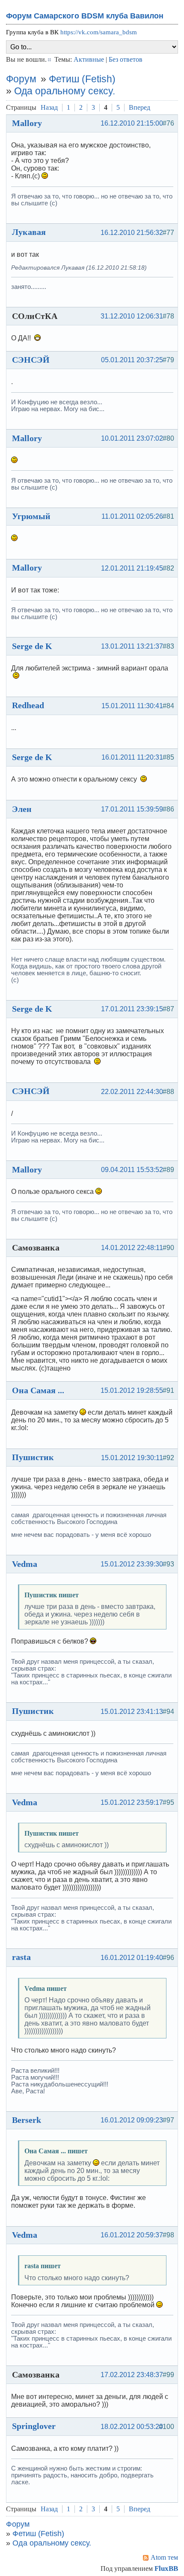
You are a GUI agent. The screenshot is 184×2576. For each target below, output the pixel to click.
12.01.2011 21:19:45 (132, 568)
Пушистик (33, 1457)
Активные (89, 59)
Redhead (28, 705)
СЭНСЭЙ (31, 360)
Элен (22, 809)
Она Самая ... (38, 1390)
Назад (49, 107)
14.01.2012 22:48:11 (132, 1248)
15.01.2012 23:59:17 (132, 1802)
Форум (21, 79)
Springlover (34, 2426)
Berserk (27, 2120)
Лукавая (29, 232)
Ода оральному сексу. (65, 91)
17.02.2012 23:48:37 (132, 2375)
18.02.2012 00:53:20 (132, 2427)
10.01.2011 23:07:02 (132, 438)
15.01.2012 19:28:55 (132, 1390)
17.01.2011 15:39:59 (132, 809)
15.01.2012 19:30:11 (132, 1458)
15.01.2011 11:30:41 (132, 706)
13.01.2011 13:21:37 (132, 646)
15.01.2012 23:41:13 (132, 1712)
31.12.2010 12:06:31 (132, 316)
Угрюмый (31, 516)
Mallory (27, 123)
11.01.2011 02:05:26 (132, 516)
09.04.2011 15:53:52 (132, 1170)
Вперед (139, 107)
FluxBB (166, 2568)
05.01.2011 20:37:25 (132, 360)
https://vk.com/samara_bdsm (99, 32)
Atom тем (164, 2557)
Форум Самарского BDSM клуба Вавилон (85, 16)
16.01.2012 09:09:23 (132, 2120)
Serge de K (32, 646)
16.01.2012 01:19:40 (132, 1958)
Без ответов (126, 59)
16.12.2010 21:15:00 (132, 123)
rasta (21, 1957)
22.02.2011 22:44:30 (132, 1092)
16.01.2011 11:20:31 (132, 757)
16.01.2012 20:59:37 (132, 2235)
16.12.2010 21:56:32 (132, 233)
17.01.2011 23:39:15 (132, 1009)
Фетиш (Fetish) (82, 79)
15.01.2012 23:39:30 (132, 1564)
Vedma (25, 1564)
